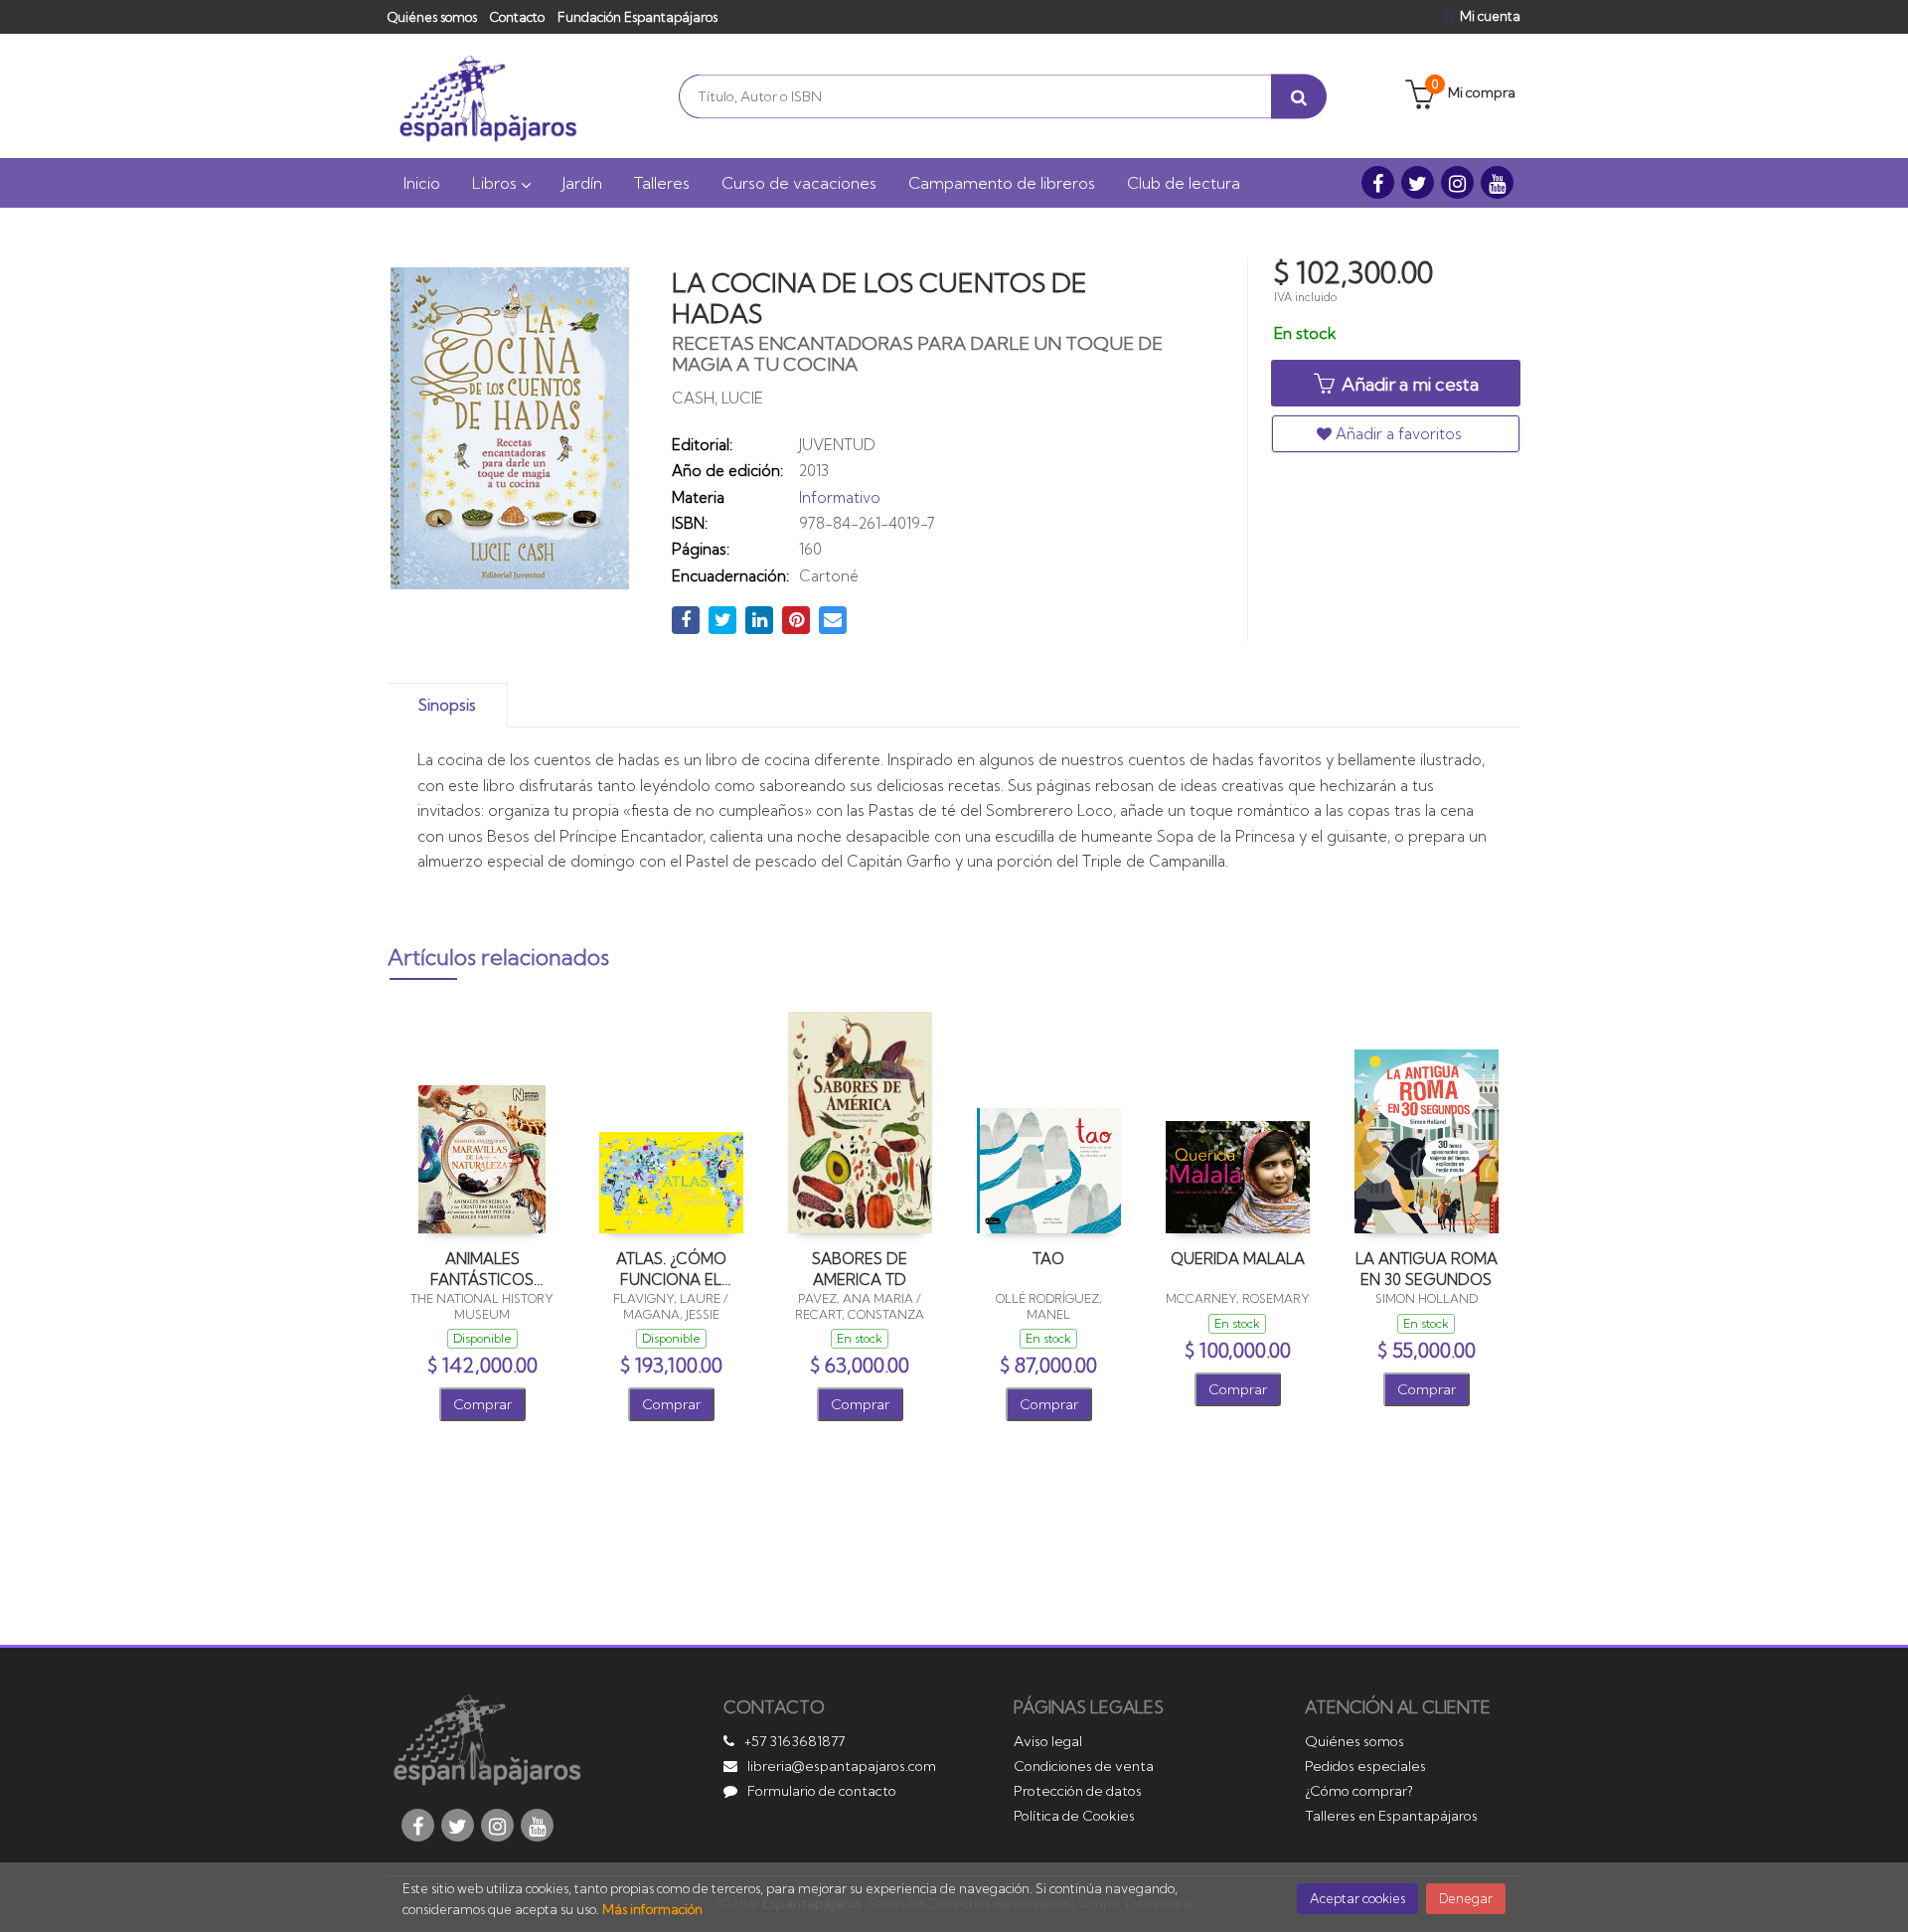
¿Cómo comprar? (1359, 1791)
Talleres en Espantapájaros (1391, 1816)
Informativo (840, 497)
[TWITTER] (1418, 182)
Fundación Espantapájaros (637, 17)
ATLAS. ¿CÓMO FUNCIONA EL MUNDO (671, 1269)
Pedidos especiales (1365, 1766)
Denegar (1466, 1898)
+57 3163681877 (795, 1741)
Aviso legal (1048, 1741)
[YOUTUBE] (1497, 182)
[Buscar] (1299, 96)
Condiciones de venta (1084, 1766)
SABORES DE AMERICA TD (860, 1269)
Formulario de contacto (822, 1791)
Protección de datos (1078, 1791)
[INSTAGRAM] (1457, 182)
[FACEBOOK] (1378, 182)
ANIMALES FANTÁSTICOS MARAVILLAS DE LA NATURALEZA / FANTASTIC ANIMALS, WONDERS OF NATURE (482, 1269)
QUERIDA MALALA (1238, 1259)
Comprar (482, 1404)
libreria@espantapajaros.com (842, 1766)
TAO (1048, 1259)
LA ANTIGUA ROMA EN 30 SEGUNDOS (1427, 1269)
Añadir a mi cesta (1408, 384)
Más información (652, 1909)
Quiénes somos (432, 17)
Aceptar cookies (1357, 1898)
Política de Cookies (1074, 1816)
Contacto (517, 17)
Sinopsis (447, 705)
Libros (496, 183)
